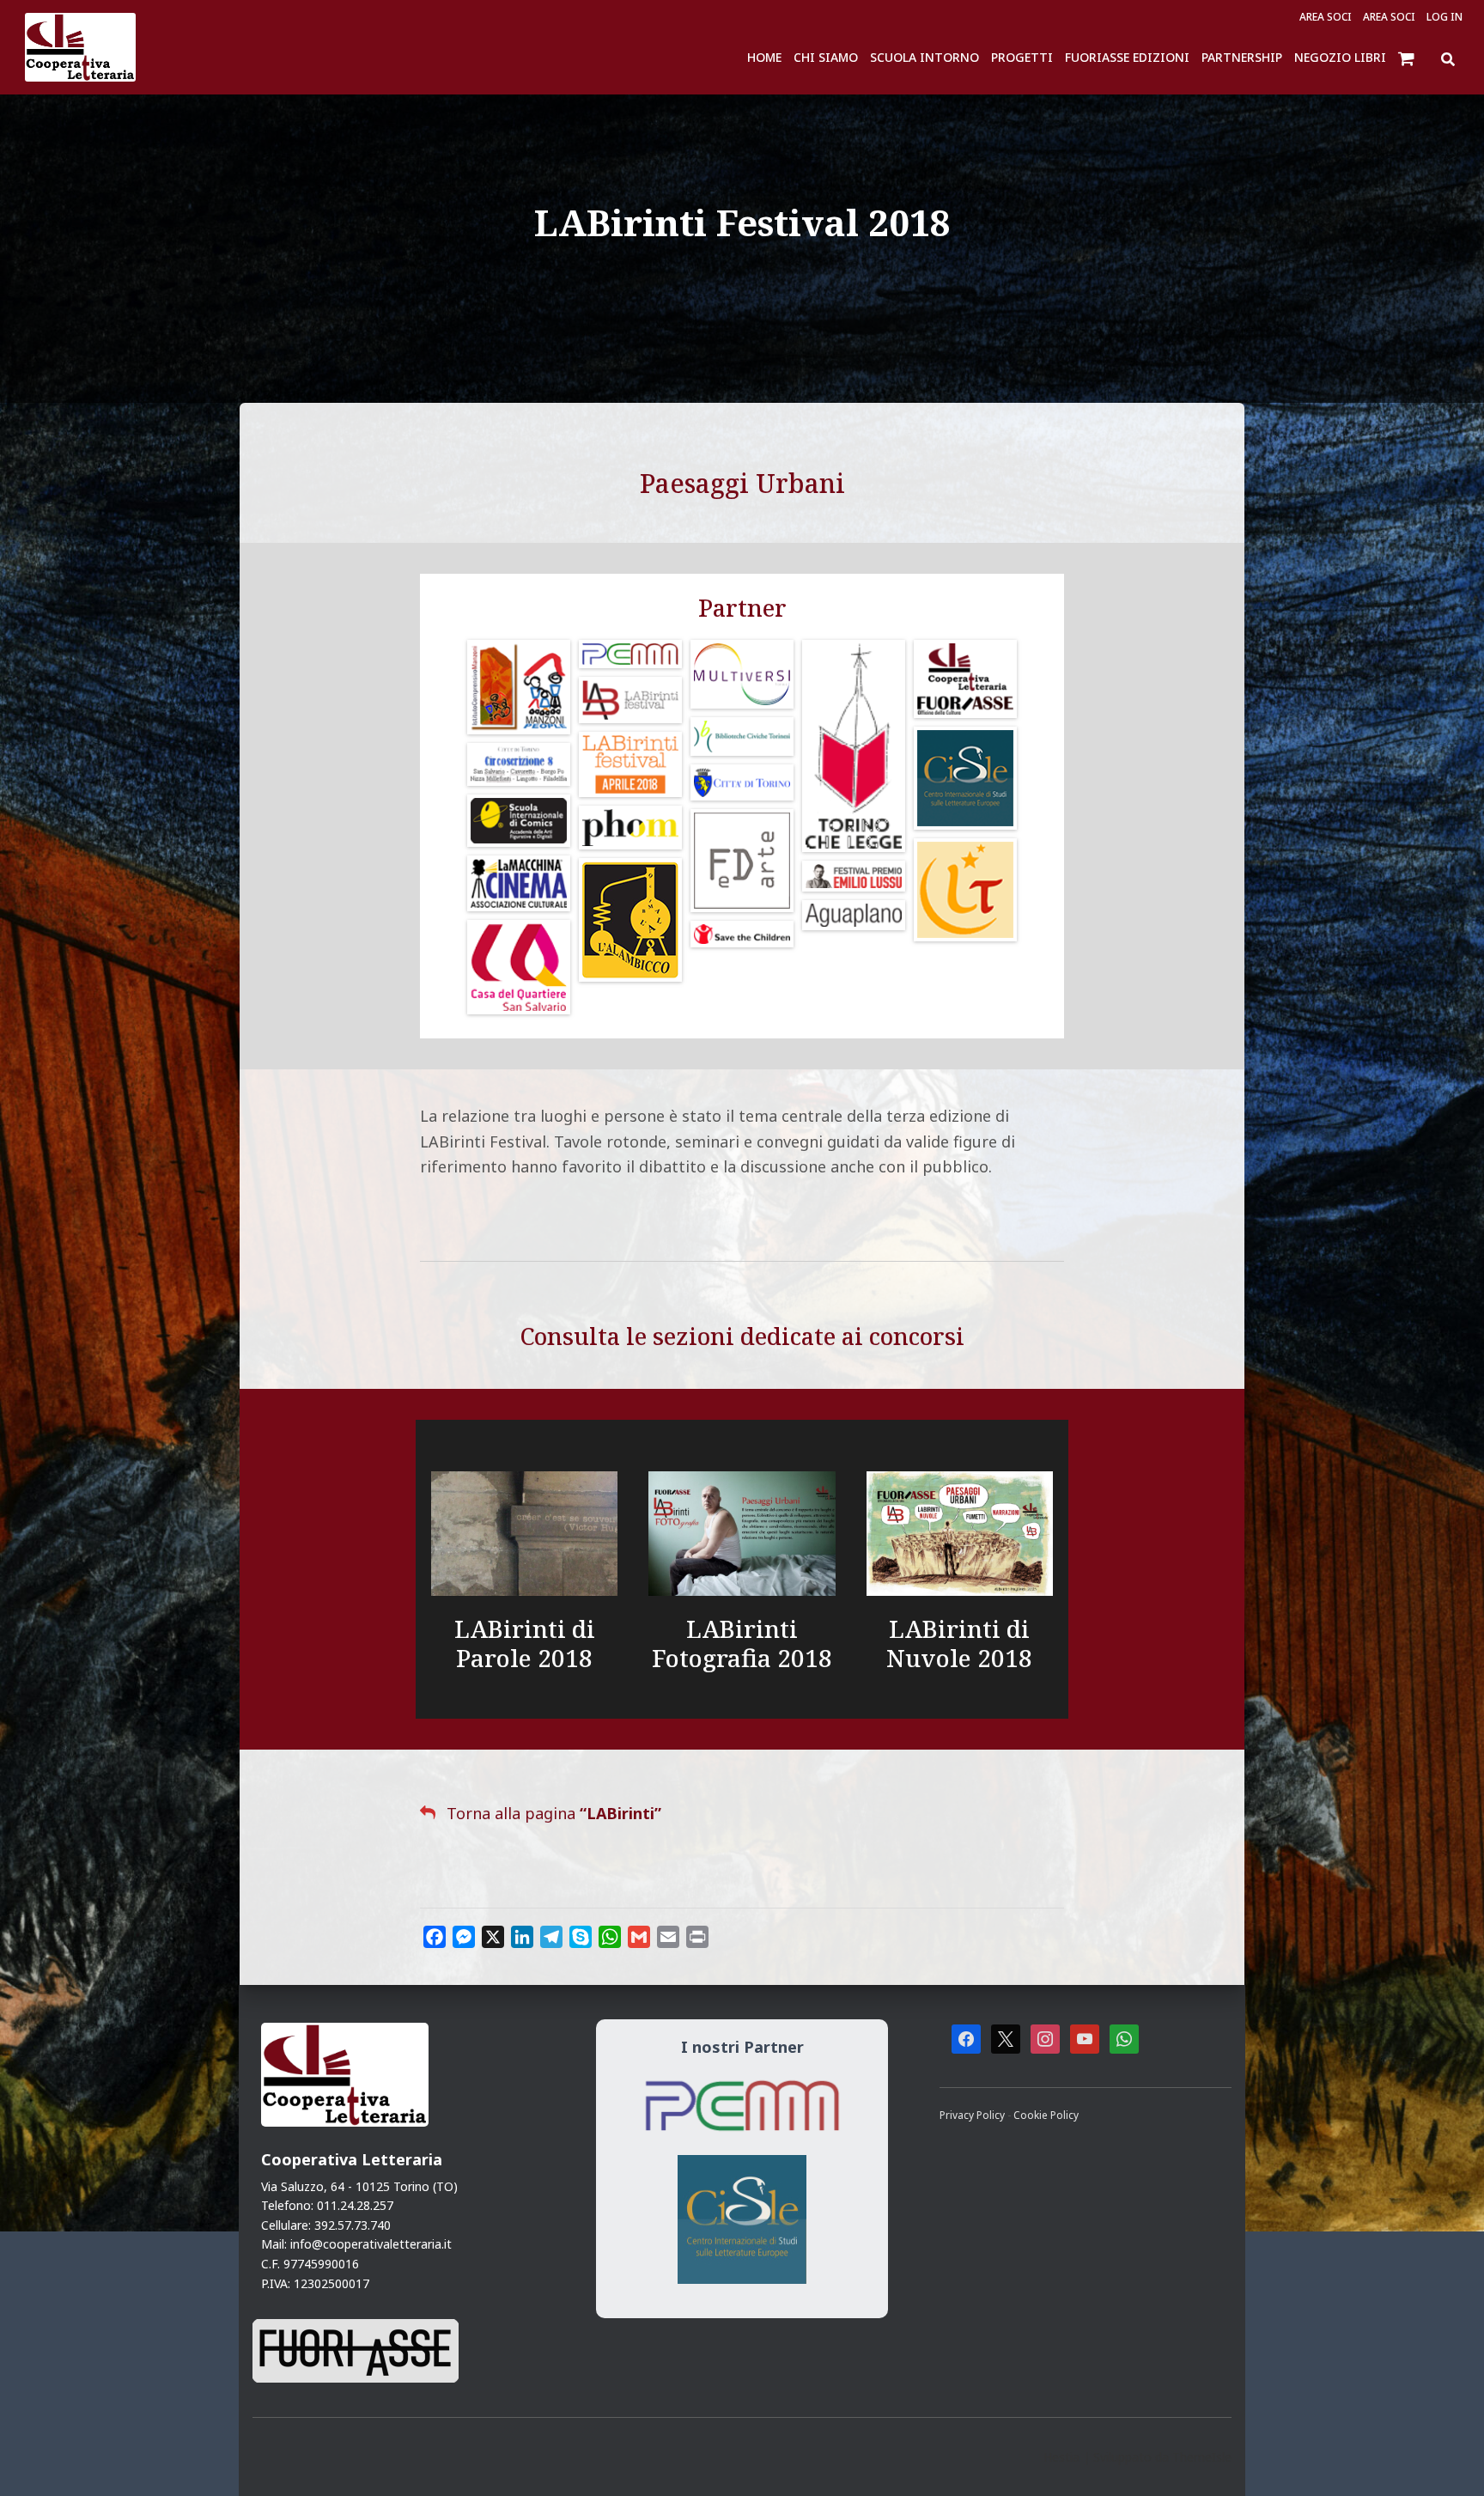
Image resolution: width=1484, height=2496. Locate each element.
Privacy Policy (973, 2115)
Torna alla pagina (554, 1813)
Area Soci (1326, 17)
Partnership (1242, 57)
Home (764, 57)
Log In (1444, 17)
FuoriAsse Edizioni (1127, 57)
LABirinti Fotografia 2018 (742, 1643)
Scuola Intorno (924, 57)
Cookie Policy (1046, 2115)
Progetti (1022, 57)
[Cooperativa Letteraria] (80, 47)
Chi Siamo (826, 57)
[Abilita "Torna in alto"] (1450, 2462)
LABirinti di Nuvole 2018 (959, 1643)
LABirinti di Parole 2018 (525, 1643)
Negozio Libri (1340, 57)
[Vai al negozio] (1408, 58)
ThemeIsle (1202, 2457)
